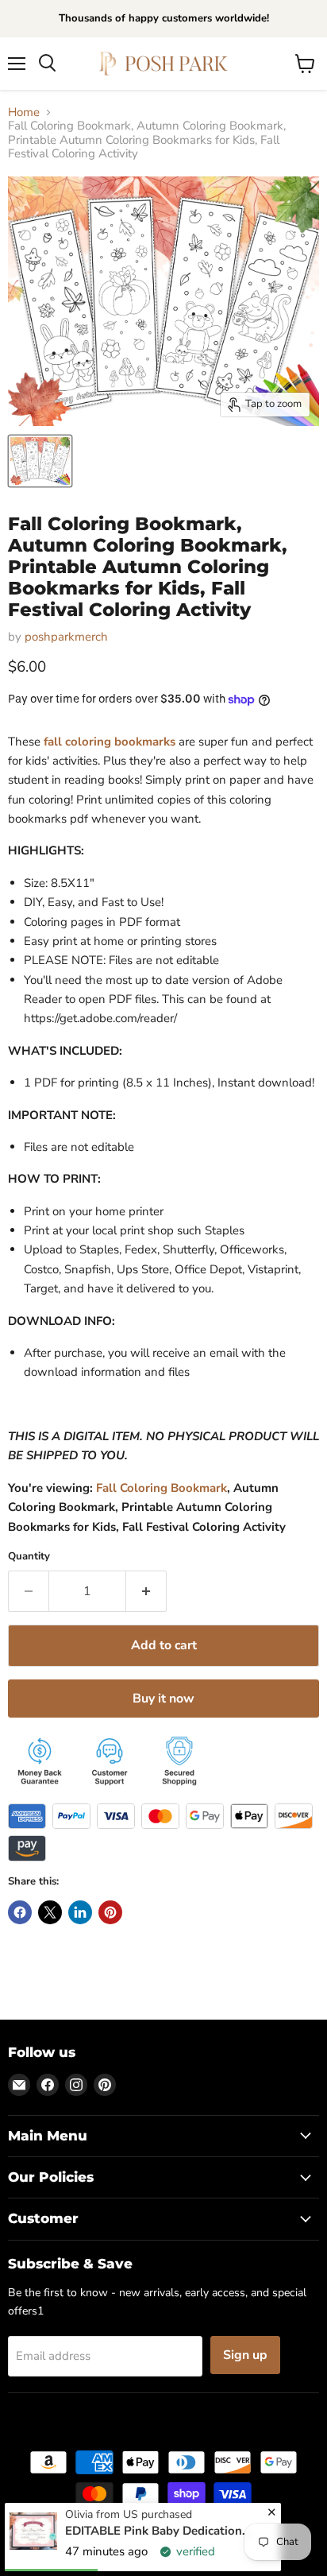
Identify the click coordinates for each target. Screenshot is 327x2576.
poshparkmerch (66, 637)
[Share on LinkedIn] (80, 1912)
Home (24, 112)
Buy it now (163, 1699)
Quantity (29, 1557)
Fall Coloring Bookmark (162, 1488)
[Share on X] (50, 1912)
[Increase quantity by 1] (146, 1591)
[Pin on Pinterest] (110, 1912)
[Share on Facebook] (20, 1912)
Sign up (245, 2355)
